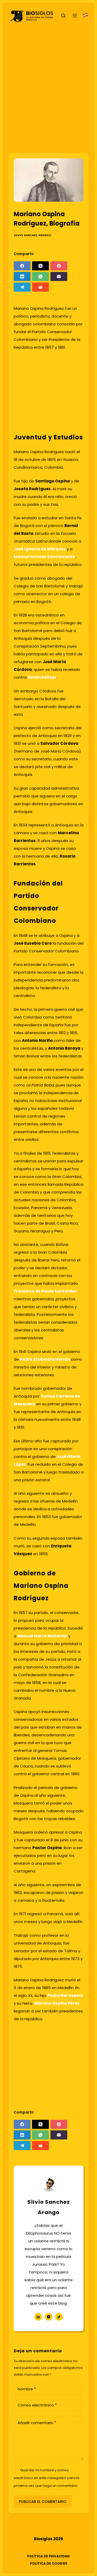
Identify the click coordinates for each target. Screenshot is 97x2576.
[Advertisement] (48, 87)
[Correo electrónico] (59, 276)
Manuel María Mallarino (42, 1636)
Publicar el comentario (43, 2502)
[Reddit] (40, 287)
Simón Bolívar (42, 677)
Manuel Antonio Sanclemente (44, 557)
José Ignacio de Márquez (40, 549)
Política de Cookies (49, 2564)
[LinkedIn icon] (38, 2317)
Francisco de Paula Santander (45, 1291)
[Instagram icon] (49, 2317)
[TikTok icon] (59, 2317)
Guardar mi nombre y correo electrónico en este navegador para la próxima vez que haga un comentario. (47, 2478)
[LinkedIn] (22, 276)
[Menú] (75, 16)
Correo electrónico (37, 2405)
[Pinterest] (59, 266)
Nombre (27, 2389)
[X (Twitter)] (40, 266)
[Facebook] (22, 266)
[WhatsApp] (40, 276)
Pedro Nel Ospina (65, 1995)
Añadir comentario (37, 2423)
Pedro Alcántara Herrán (45, 1359)
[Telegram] (22, 287)
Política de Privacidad (48, 2556)
